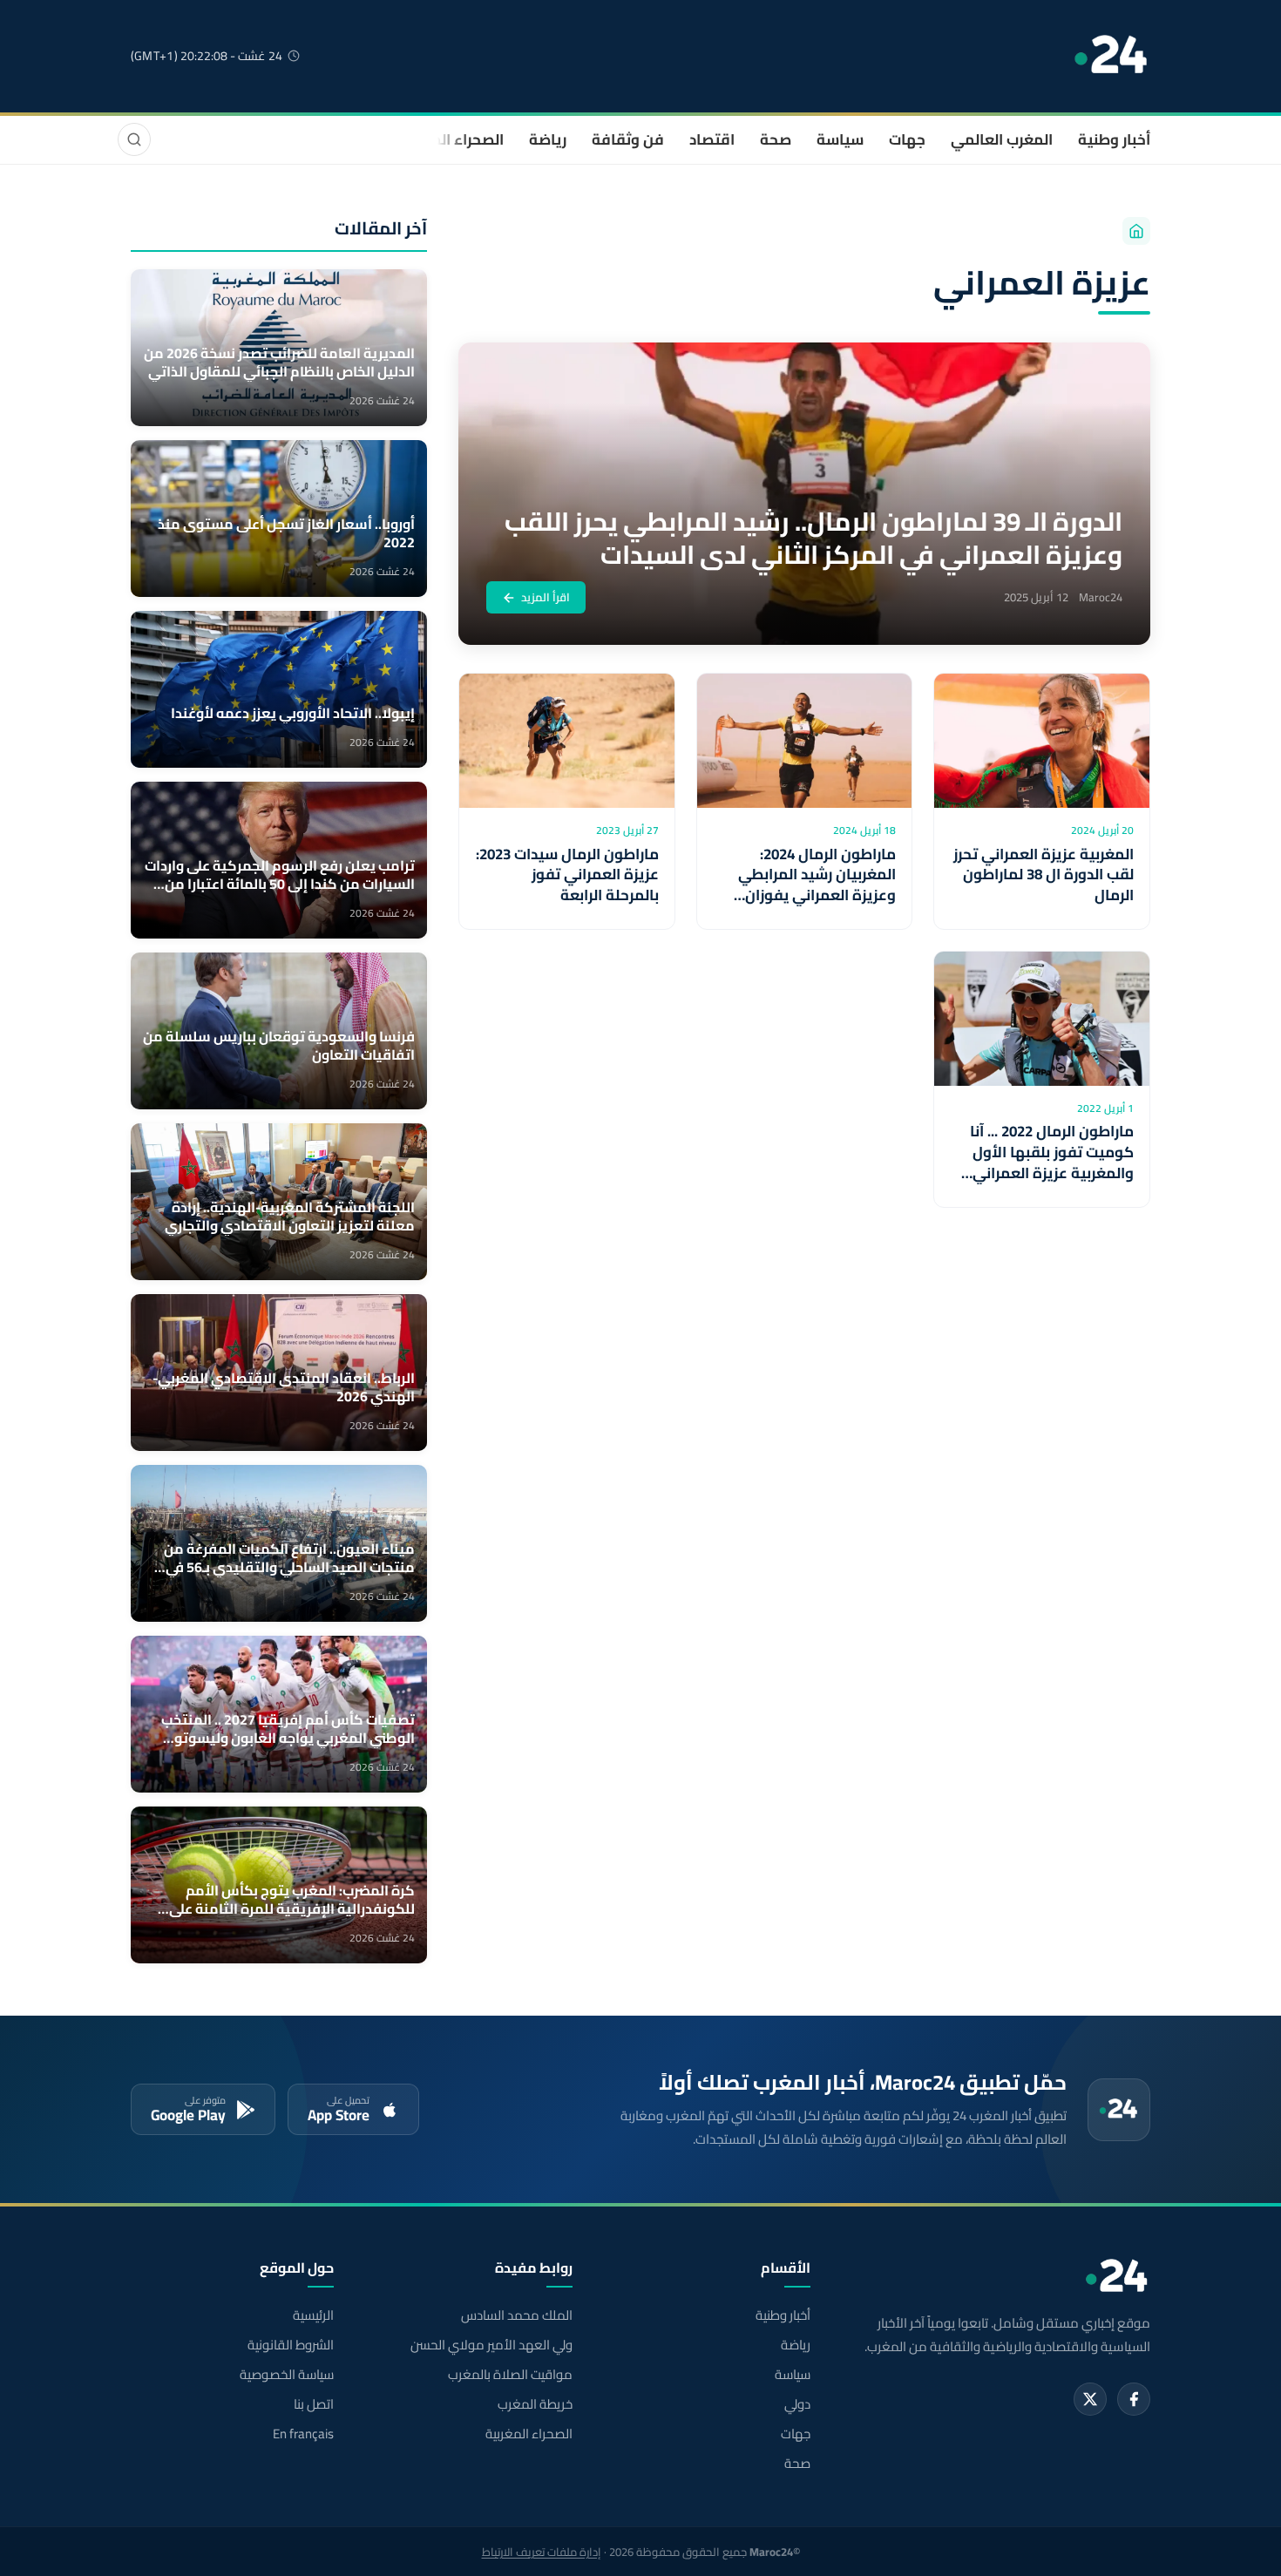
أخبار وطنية (1114, 139)
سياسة (840, 139)
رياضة (548, 139)
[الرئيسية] (1136, 231)
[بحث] (134, 139)
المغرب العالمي (1002, 139)
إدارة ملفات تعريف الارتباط (542, 2552)
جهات (907, 139)
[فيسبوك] (1134, 2399)
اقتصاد (712, 139)
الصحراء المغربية (450, 139)
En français (303, 2434)
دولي (797, 2404)
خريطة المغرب (535, 2404)
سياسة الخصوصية (287, 2375)
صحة (776, 139)
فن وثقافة (628, 139)
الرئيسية (313, 2315)
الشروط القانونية (291, 2345)
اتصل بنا (314, 2404)
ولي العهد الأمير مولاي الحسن (491, 2345)
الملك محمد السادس (516, 2315)
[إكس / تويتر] (1090, 2399)
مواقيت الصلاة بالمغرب (510, 2375)
